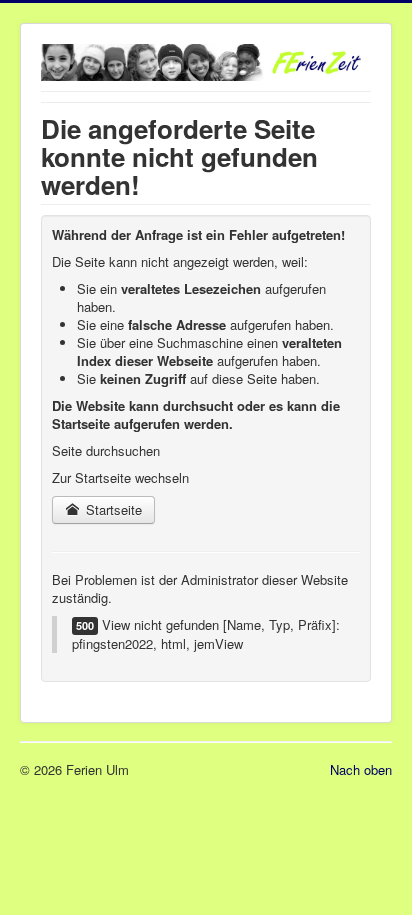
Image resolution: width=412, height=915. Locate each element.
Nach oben (361, 769)
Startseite (112, 509)
